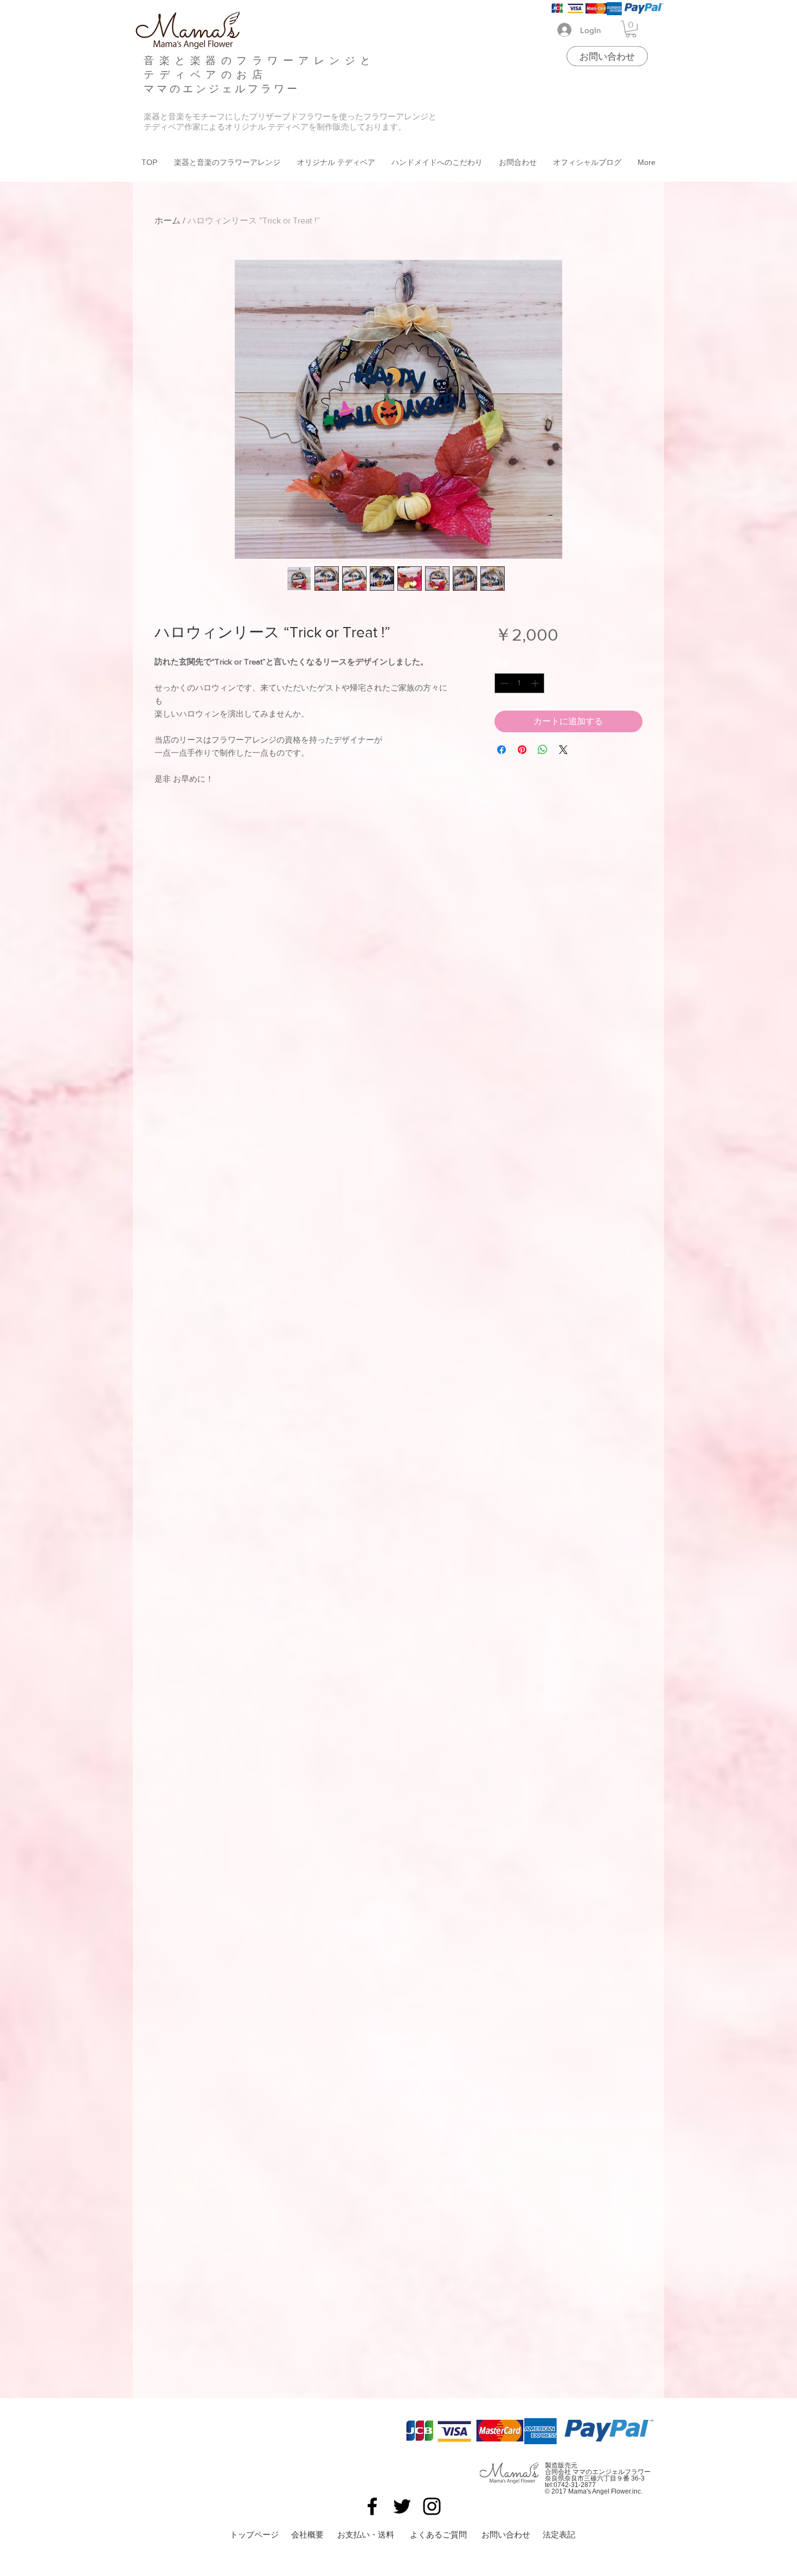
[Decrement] (503, 683)
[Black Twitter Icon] (402, 2506)
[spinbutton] (519, 683)
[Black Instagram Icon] (432, 2506)
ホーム (168, 220)
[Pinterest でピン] (522, 750)
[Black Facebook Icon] (372, 2506)
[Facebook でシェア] (502, 750)
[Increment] (536, 683)
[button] (631, 29)
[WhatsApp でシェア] (543, 750)
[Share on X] (563, 750)
